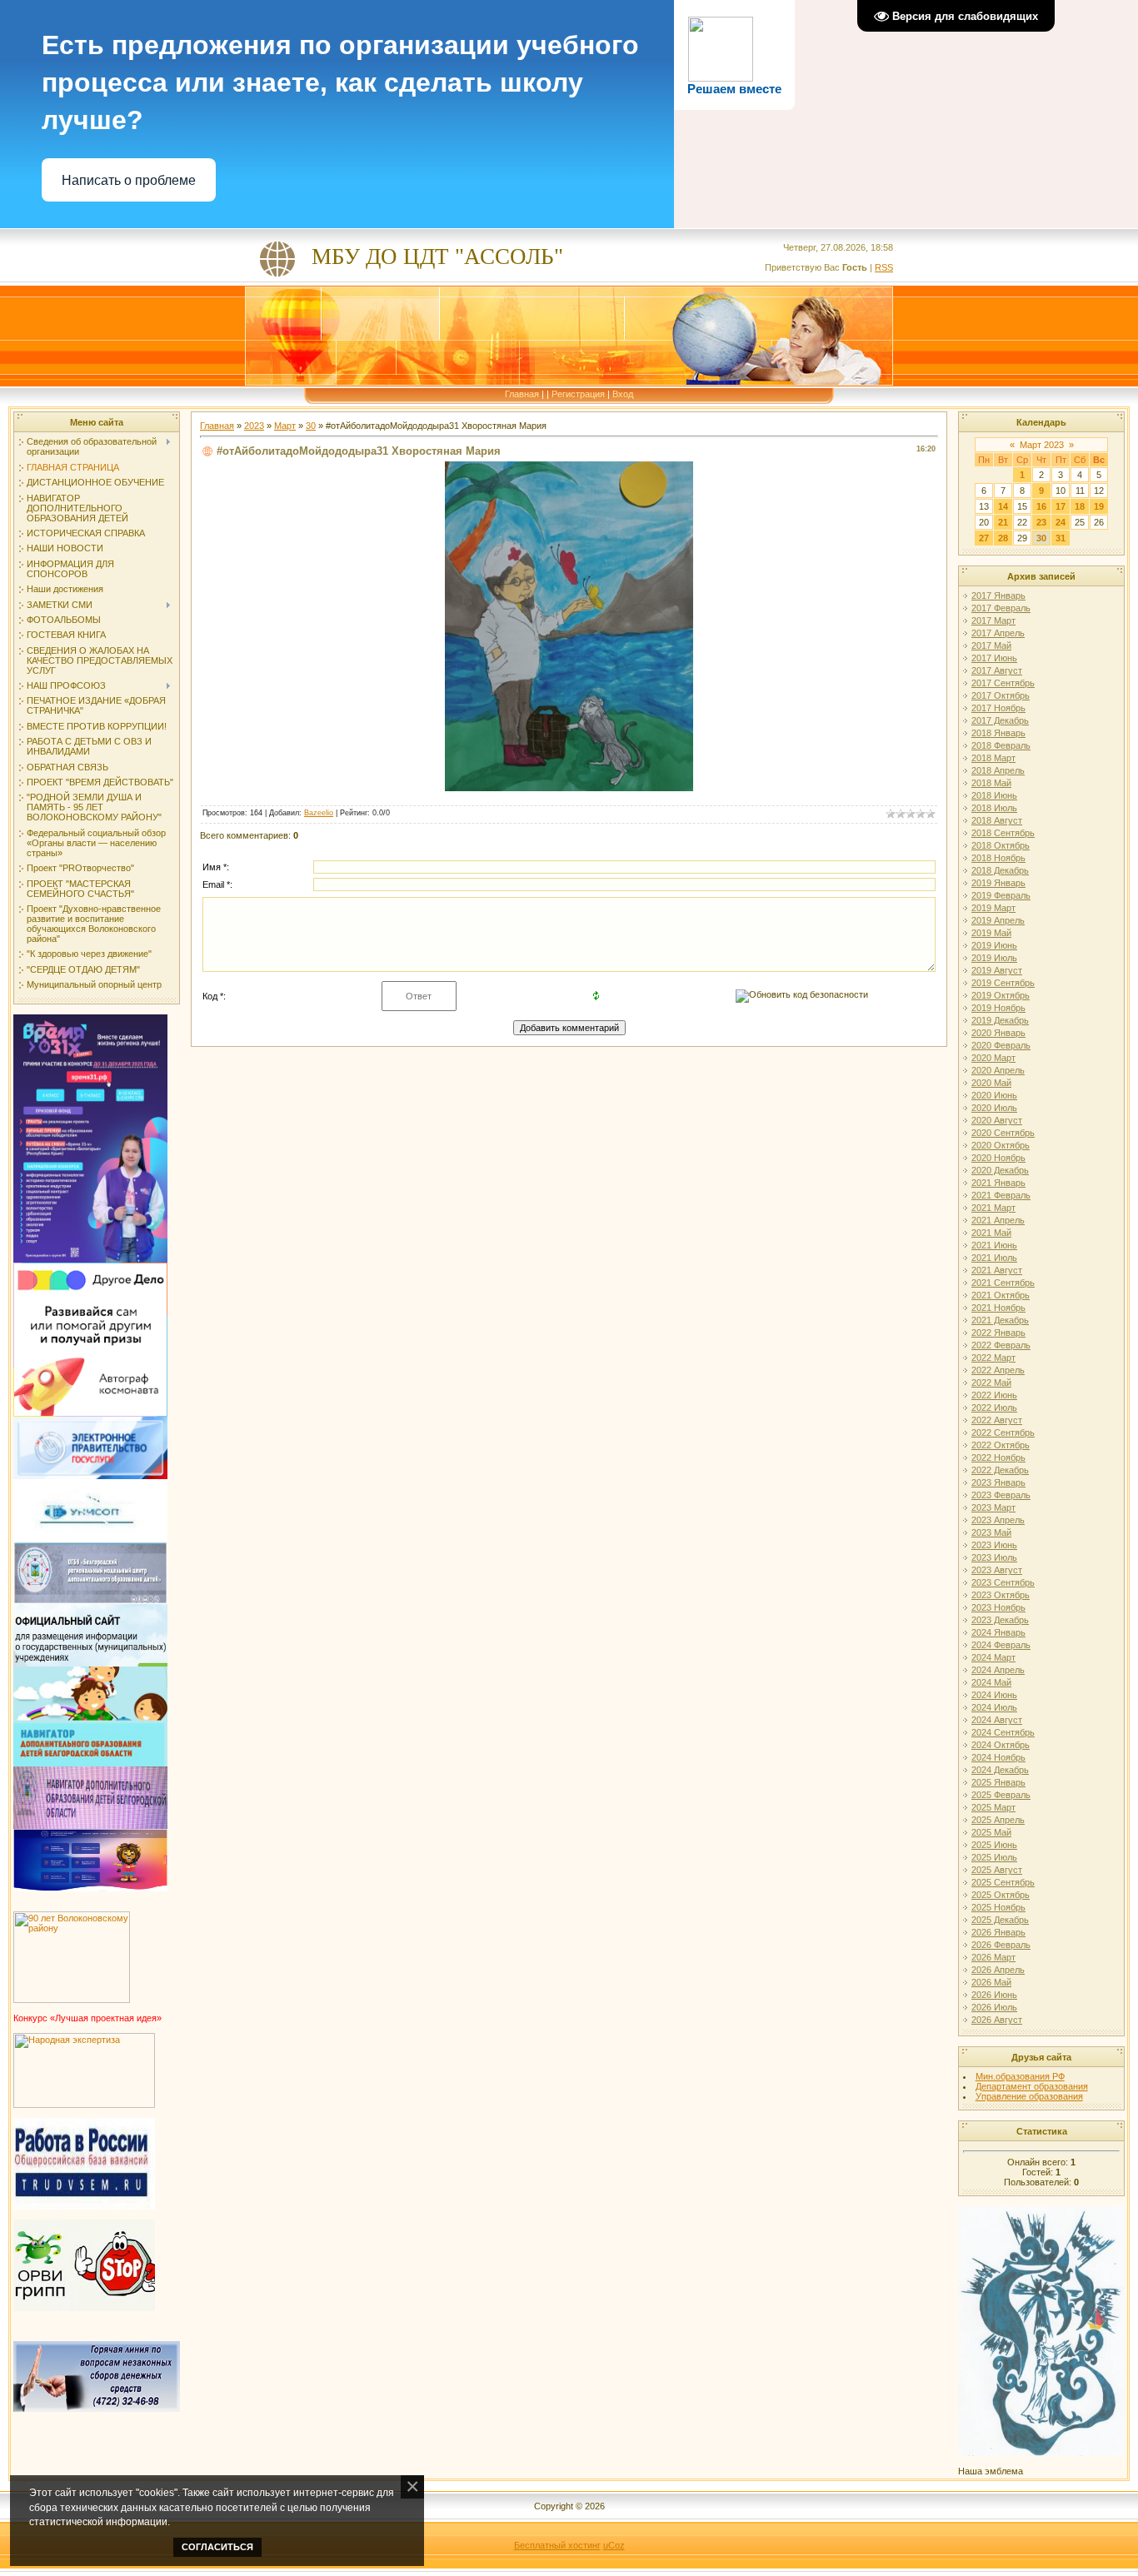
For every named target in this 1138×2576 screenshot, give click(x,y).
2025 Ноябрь (998, 1907)
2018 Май (991, 783)
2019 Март (993, 908)
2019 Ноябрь (998, 1008)
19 (1099, 506)
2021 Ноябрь (998, 1308)
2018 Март (993, 758)
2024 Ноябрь (998, 1757)
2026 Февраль (1001, 1945)
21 (1003, 522)
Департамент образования (1032, 2086)
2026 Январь (998, 1932)
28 (1003, 538)
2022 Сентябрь (1003, 1432)
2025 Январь (998, 1782)
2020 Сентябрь (1003, 1133)
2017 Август (997, 670)
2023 (254, 426)
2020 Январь (998, 1033)
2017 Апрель (998, 633)
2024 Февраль (1001, 1645)
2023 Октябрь (1001, 1595)
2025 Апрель (998, 1820)
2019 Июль (994, 958)
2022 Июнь (994, 1395)
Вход (623, 394)
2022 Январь (998, 1333)
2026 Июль (994, 2007)
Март (285, 426)
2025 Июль (994, 1857)
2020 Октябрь (1001, 1145)
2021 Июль (994, 1258)
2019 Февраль (1001, 895)
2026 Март (993, 1957)
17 (1061, 506)
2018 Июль (994, 808)
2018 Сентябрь (1003, 833)
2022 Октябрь (1001, 1445)
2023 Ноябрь (998, 1607)
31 (1061, 538)
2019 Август (997, 970)
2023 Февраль (1001, 1495)
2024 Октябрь (1001, 1745)
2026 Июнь (994, 1995)
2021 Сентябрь (1003, 1283)
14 (1003, 506)
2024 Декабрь (1000, 1770)
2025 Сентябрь (1003, 1882)
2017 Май (991, 645)
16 (1041, 506)
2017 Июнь (994, 658)
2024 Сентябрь (1003, 1732)
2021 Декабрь (1000, 1320)
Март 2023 (1042, 445)
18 (1080, 506)
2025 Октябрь (1001, 1895)
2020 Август (997, 1120)
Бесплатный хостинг (557, 2545)
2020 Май (991, 1083)
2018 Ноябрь (998, 858)
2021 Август (997, 1270)
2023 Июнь (994, 1545)
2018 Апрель (998, 770)
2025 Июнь (994, 1845)
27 (984, 538)
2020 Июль (994, 1108)
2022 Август (997, 1420)
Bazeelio (319, 813)
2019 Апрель (998, 920)
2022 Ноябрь (998, 1457)
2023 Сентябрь (1003, 1582)
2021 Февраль (1001, 1195)
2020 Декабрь (1000, 1170)
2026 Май (991, 1982)
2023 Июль (994, 1557)
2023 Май (991, 1532)
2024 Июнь (994, 1695)
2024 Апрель (998, 1670)
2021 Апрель (998, 1220)
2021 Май (991, 1233)
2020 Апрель (998, 1070)
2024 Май (991, 1682)
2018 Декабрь (1000, 870)
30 (311, 426)
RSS (884, 267)
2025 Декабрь (1000, 1920)
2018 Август (997, 820)
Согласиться (217, 2547)
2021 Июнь (994, 1245)
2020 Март (993, 1058)
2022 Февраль (1001, 1345)
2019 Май (991, 933)
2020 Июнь (994, 1095)
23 (1041, 522)
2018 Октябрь (1001, 845)
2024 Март (993, 1657)
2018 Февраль (1001, 745)
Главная (522, 394)
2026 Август (997, 2020)
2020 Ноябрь (998, 1158)
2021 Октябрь (1001, 1295)
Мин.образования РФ (1020, 2076)
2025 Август (997, 1870)
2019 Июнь (994, 945)
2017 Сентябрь (1003, 683)
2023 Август (997, 1570)
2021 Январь (998, 1183)
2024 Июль (994, 1707)
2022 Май (991, 1383)
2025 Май (991, 1832)
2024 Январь (998, 1632)
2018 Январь (998, 733)
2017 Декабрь (1000, 720)
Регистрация (578, 394)
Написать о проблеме (129, 180)
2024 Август (997, 1720)
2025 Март (993, 1807)
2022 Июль (994, 1408)
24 (1061, 522)
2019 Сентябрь (1003, 983)
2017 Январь (998, 595)
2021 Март (993, 1208)
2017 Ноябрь (998, 708)
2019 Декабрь (1000, 1020)
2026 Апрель (998, 1970)
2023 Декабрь (1000, 1620)
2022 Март (993, 1358)
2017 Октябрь (1001, 695)
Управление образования (1029, 2096)
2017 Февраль (1001, 608)
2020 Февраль (1001, 1045)
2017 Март (993, 620)
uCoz (614, 2545)
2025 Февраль (1001, 1795)
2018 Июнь (994, 795)
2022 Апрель (998, 1370)
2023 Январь (998, 1482)
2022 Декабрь (1000, 1470)
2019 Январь (998, 883)
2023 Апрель (998, 1520)
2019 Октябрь (1001, 995)
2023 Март (993, 1507)
